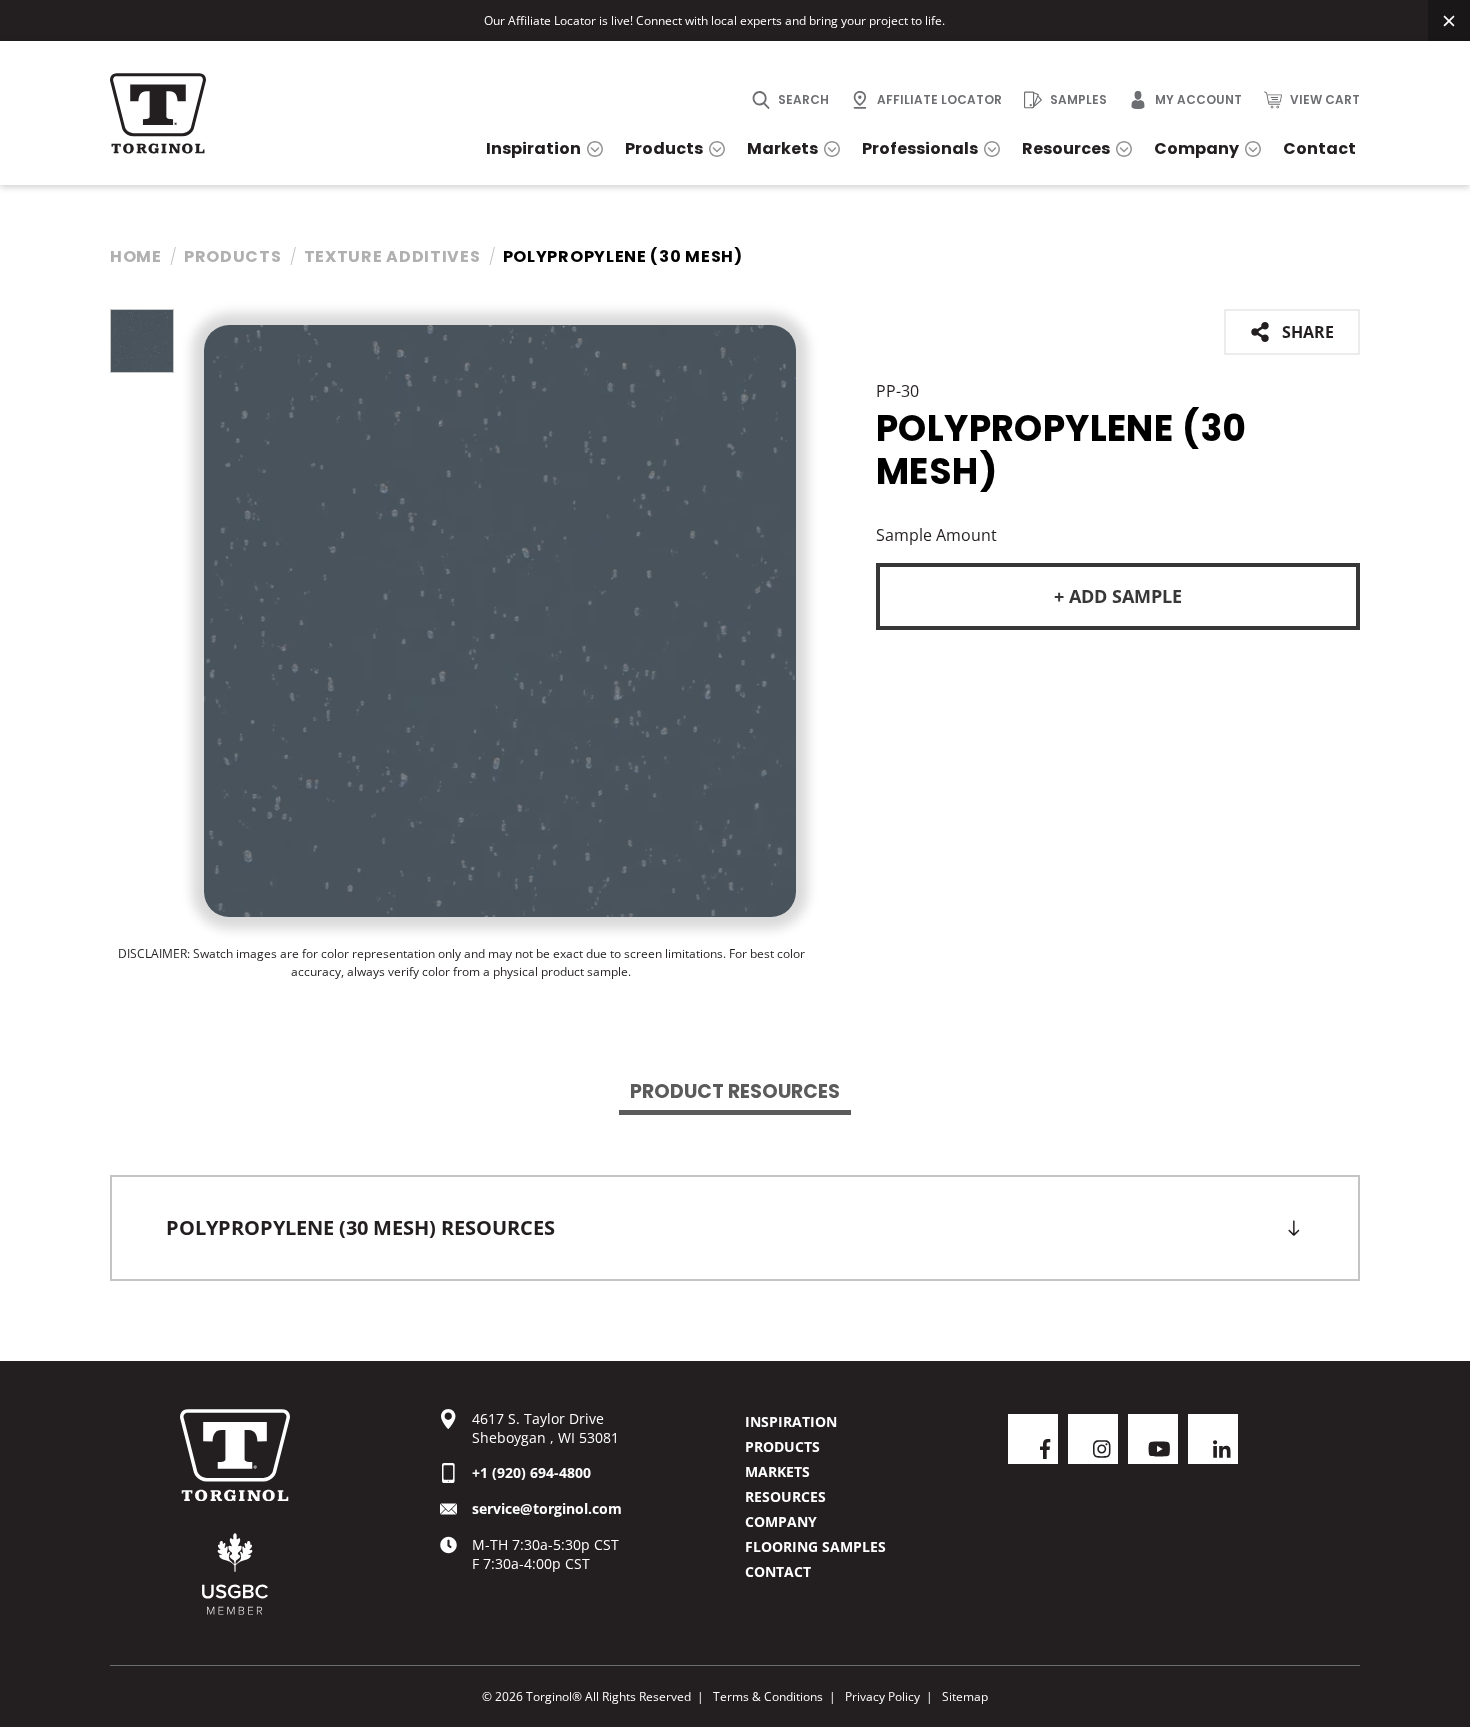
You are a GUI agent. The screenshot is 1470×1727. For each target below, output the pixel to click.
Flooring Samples (815, 1546)
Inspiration (791, 1421)
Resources (785, 1496)
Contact (778, 1571)
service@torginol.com (547, 1508)
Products (233, 256)
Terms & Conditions (768, 1696)
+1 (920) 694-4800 (531, 1472)
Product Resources (735, 1091)
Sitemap (965, 1696)
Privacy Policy (882, 1696)
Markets (777, 1471)
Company (781, 1521)
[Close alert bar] (1449, 20)
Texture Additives (392, 256)
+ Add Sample (1118, 596)
